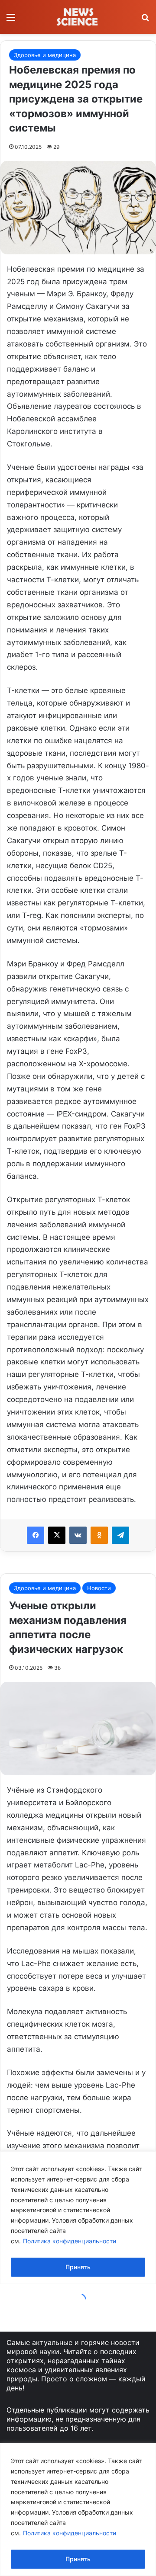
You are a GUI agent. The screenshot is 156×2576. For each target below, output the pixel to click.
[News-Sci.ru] (78, 17)
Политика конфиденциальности (70, 2533)
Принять (78, 2559)
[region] (78, 2510)
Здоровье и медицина (45, 55)
